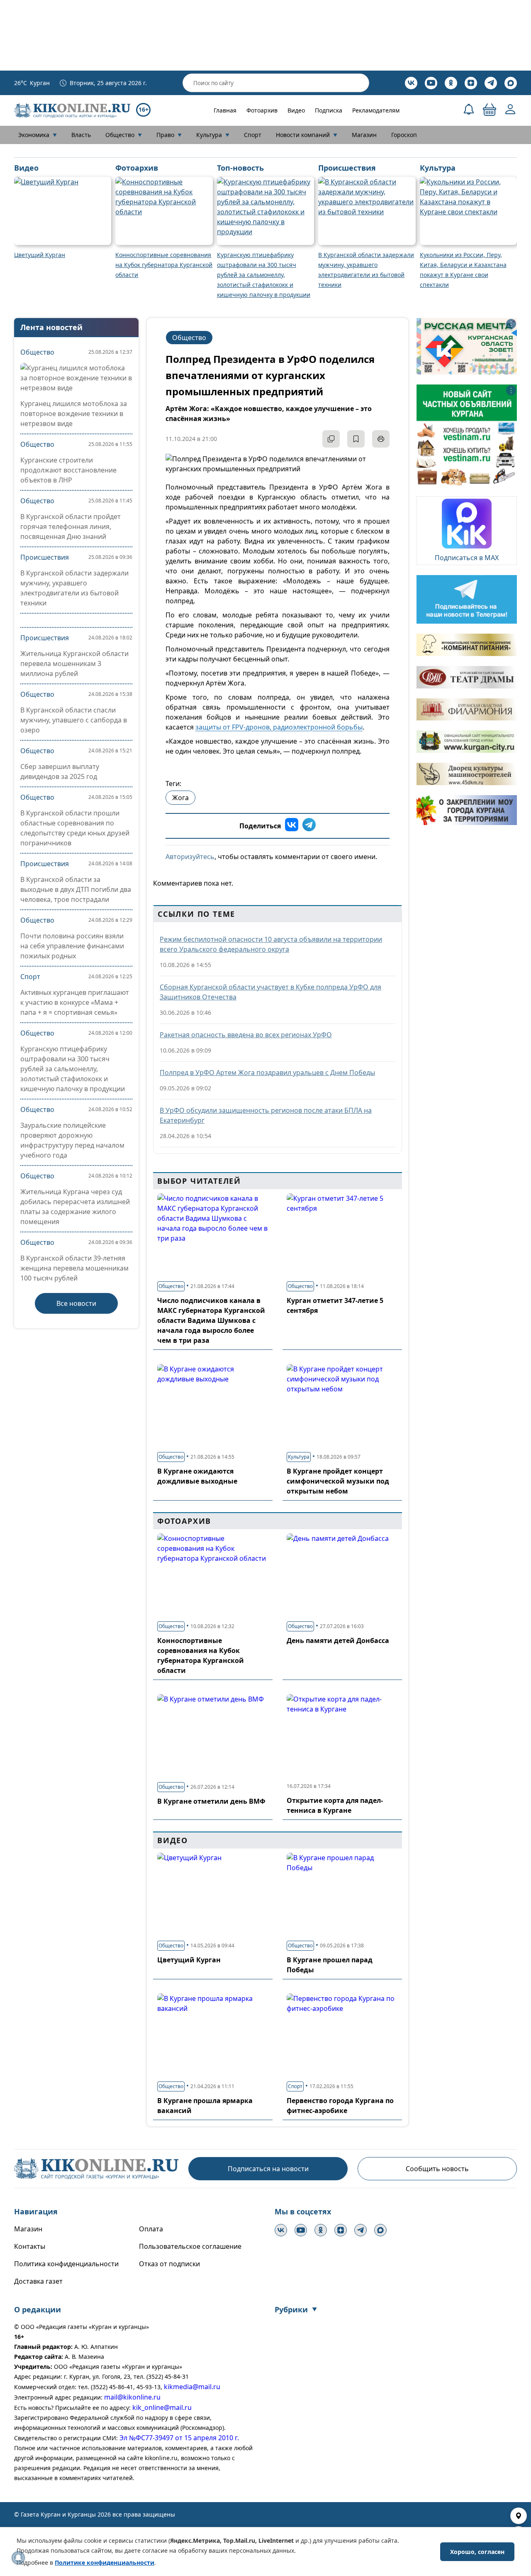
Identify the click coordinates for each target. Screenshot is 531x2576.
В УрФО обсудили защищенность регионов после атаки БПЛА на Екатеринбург (266, 1115)
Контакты (30, 2246)
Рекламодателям (376, 110)
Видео (296, 110)
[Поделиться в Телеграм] (309, 826)
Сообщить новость (437, 2169)
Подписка (329, 110)
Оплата (151, 2229)
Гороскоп (404, 135)
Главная (225, 110)
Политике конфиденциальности (105, 2563)
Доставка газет (38, 2281)
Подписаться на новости (268, 2169)
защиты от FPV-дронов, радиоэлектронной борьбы (279, 727)
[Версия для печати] (381, 439)
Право (169, 135)
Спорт (253, 135)
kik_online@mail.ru (162, 2407)
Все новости (76, 1303)
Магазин (364, 135)
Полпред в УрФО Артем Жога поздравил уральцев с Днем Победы (267, 1073)
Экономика (38, 135)
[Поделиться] (331, 439)
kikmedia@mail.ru (192, 2387)
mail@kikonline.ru (132, 2397)
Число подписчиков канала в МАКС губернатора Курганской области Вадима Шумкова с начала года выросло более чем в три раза (211, 1320)
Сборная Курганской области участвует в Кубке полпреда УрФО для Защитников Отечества (270, 992)
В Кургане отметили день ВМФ (211, 1801)
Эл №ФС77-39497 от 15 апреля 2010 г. (179, 2438)
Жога (180, 798)
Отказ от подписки (169, 2264)
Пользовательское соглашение (190, 2246)
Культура (213, 135)
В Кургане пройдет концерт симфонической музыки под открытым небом (338, 1481)
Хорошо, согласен (477, 2552)
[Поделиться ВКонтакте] (292, 826)
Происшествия (45, 557)
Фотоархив (262, 110)
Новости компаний (307, 135)
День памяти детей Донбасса (338, 1641)
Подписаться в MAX (467, 558)
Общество (124, 135)
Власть (81, 135)
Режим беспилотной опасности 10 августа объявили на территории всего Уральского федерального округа (271, 944)
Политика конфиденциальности (66, 2264)
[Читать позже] (356, 439)
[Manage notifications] (18, 2558)
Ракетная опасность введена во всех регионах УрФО (246, 1035)
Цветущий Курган (189, 1960)
